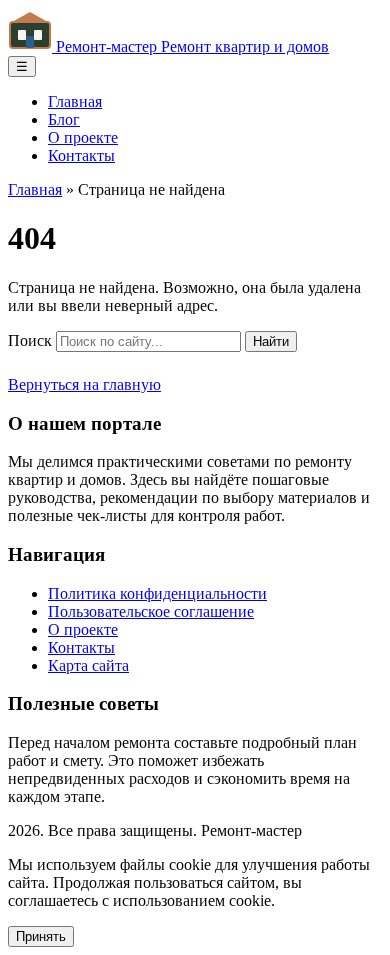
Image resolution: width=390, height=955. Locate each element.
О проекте (83, 137)
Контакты (81, 155)
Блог (64, 119)
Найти (271, 341)
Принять (41, 936)
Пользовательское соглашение (151, 611)
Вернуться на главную (84, 384)
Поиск (30, 340)
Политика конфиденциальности (157, 593)
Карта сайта (88, 665)
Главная (75, 101)
